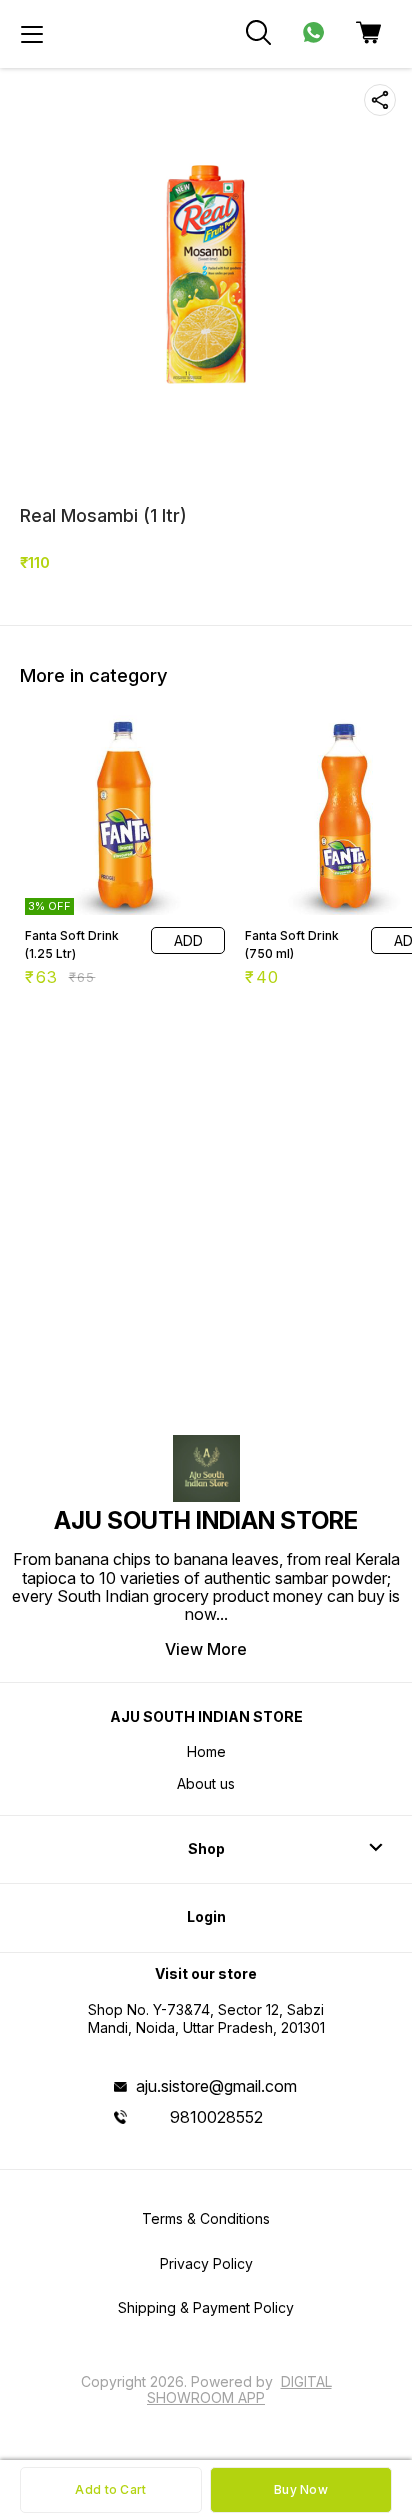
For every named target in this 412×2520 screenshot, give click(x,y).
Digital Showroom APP (239, 2389)
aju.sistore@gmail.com (216, 2086)
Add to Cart (110, 2489)
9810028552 (216, 2117)
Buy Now (301, 2489)
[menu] (32, 34)
